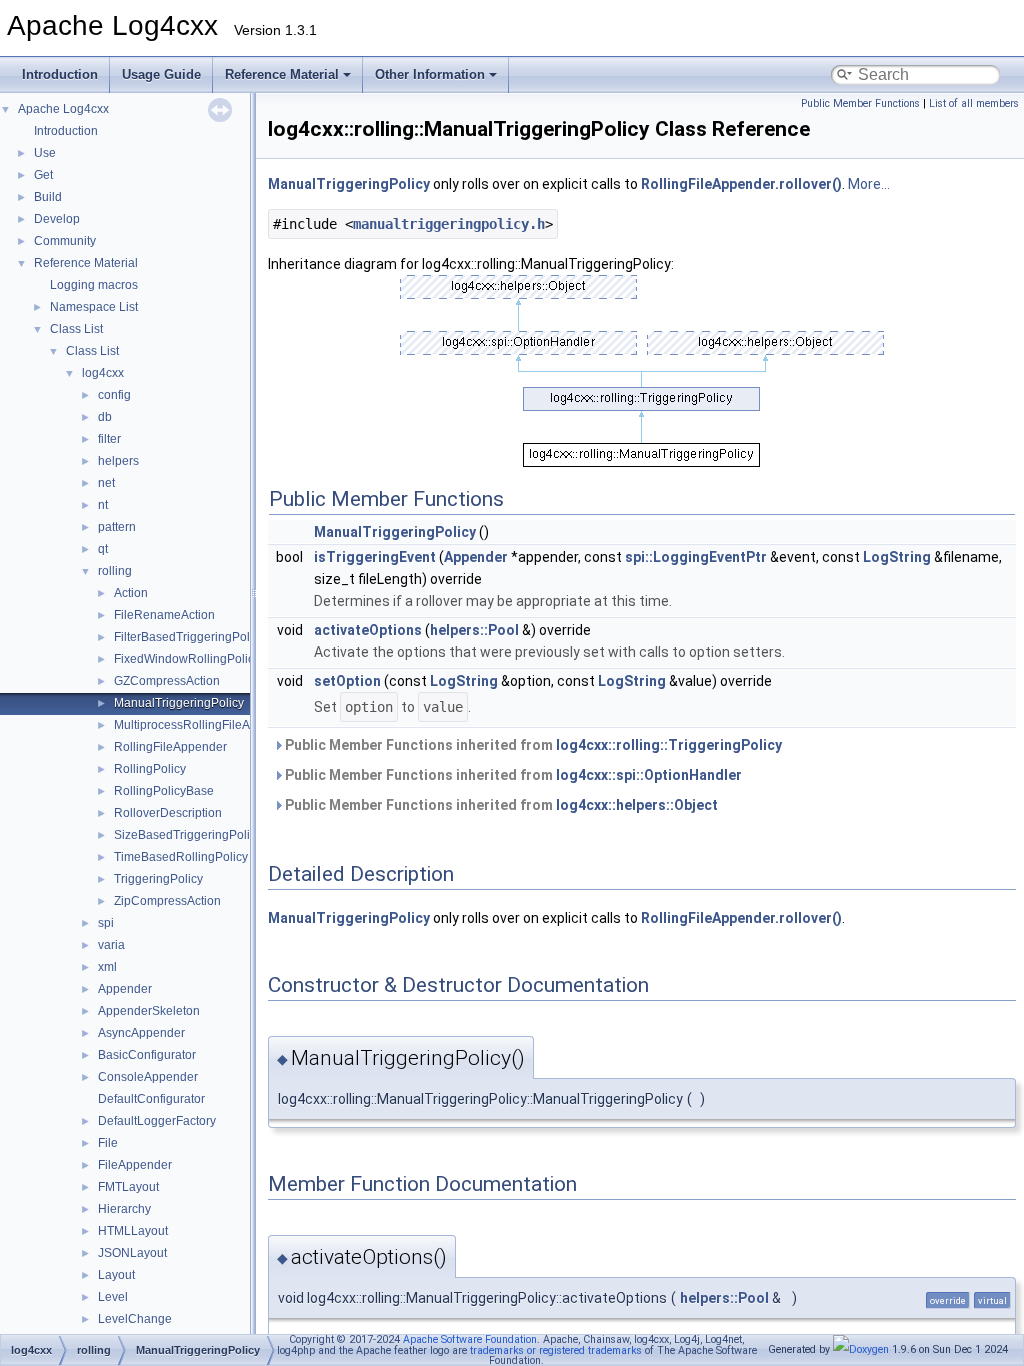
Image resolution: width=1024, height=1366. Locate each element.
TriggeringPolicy (158, 879)
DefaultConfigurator (151, 1099)
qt (103, 549)
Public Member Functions (860, 103)
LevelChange (135, 1319)
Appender (125, 989)
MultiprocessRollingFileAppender (205, 725)
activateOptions (368, 630)
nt (103, 505)
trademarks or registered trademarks (556, 1350)
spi (106, 923)
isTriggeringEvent (375, 557)
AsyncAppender (141, 1033)
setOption (347, 681)
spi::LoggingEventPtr (696, 557)
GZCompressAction (167, 681)
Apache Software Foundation (470, 1339)
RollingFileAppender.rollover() (741, 184)
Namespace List (94, 307)
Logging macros (94, 285)
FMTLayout (128, 1187)
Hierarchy (124, 1209)
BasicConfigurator (147, 1055)
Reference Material (282, 74)
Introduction (60, 74)
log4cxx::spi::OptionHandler (649, 775)
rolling (115, 571)
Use (45, 153)
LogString (897, 557)
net (106, 483)
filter (109, 439)
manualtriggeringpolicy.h (449, 224)
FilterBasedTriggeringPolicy (189, 637)
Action (131, 593)
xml (107, 967)
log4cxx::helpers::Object (637, 805)
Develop (57, 219)
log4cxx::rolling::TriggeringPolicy (669, 745)
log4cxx (103, 373)
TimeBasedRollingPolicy (181, 857)
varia (111, 945)
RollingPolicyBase (164, 791)
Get (43, 175)
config (114, 395)
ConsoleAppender (148, 1077)
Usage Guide (161, 74)
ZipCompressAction (167, 901)
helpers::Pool (474, 630)
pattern (117, 527)
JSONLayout (132, 1253)
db (105, 417)
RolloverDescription (168, 813)
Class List (76, 329)
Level (113, 1297)
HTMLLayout (133, 1231)
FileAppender (135, 1165)
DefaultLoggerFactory (157, 1121)
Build (48, 197)
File (108, 1143)
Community (65, 241)
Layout (116, 1275)
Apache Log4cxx (63, 109)
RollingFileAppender (170, 747)
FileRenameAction (164, 615)
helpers (118, 461)
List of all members (974, 103)
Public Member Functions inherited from (532, 745)
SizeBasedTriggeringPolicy (188, 835)
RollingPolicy (150, 769)
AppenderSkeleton (149, 1011)
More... (869, 184)
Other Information (430, 74)
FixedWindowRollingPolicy (187, 659)
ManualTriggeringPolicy (179, 703)
